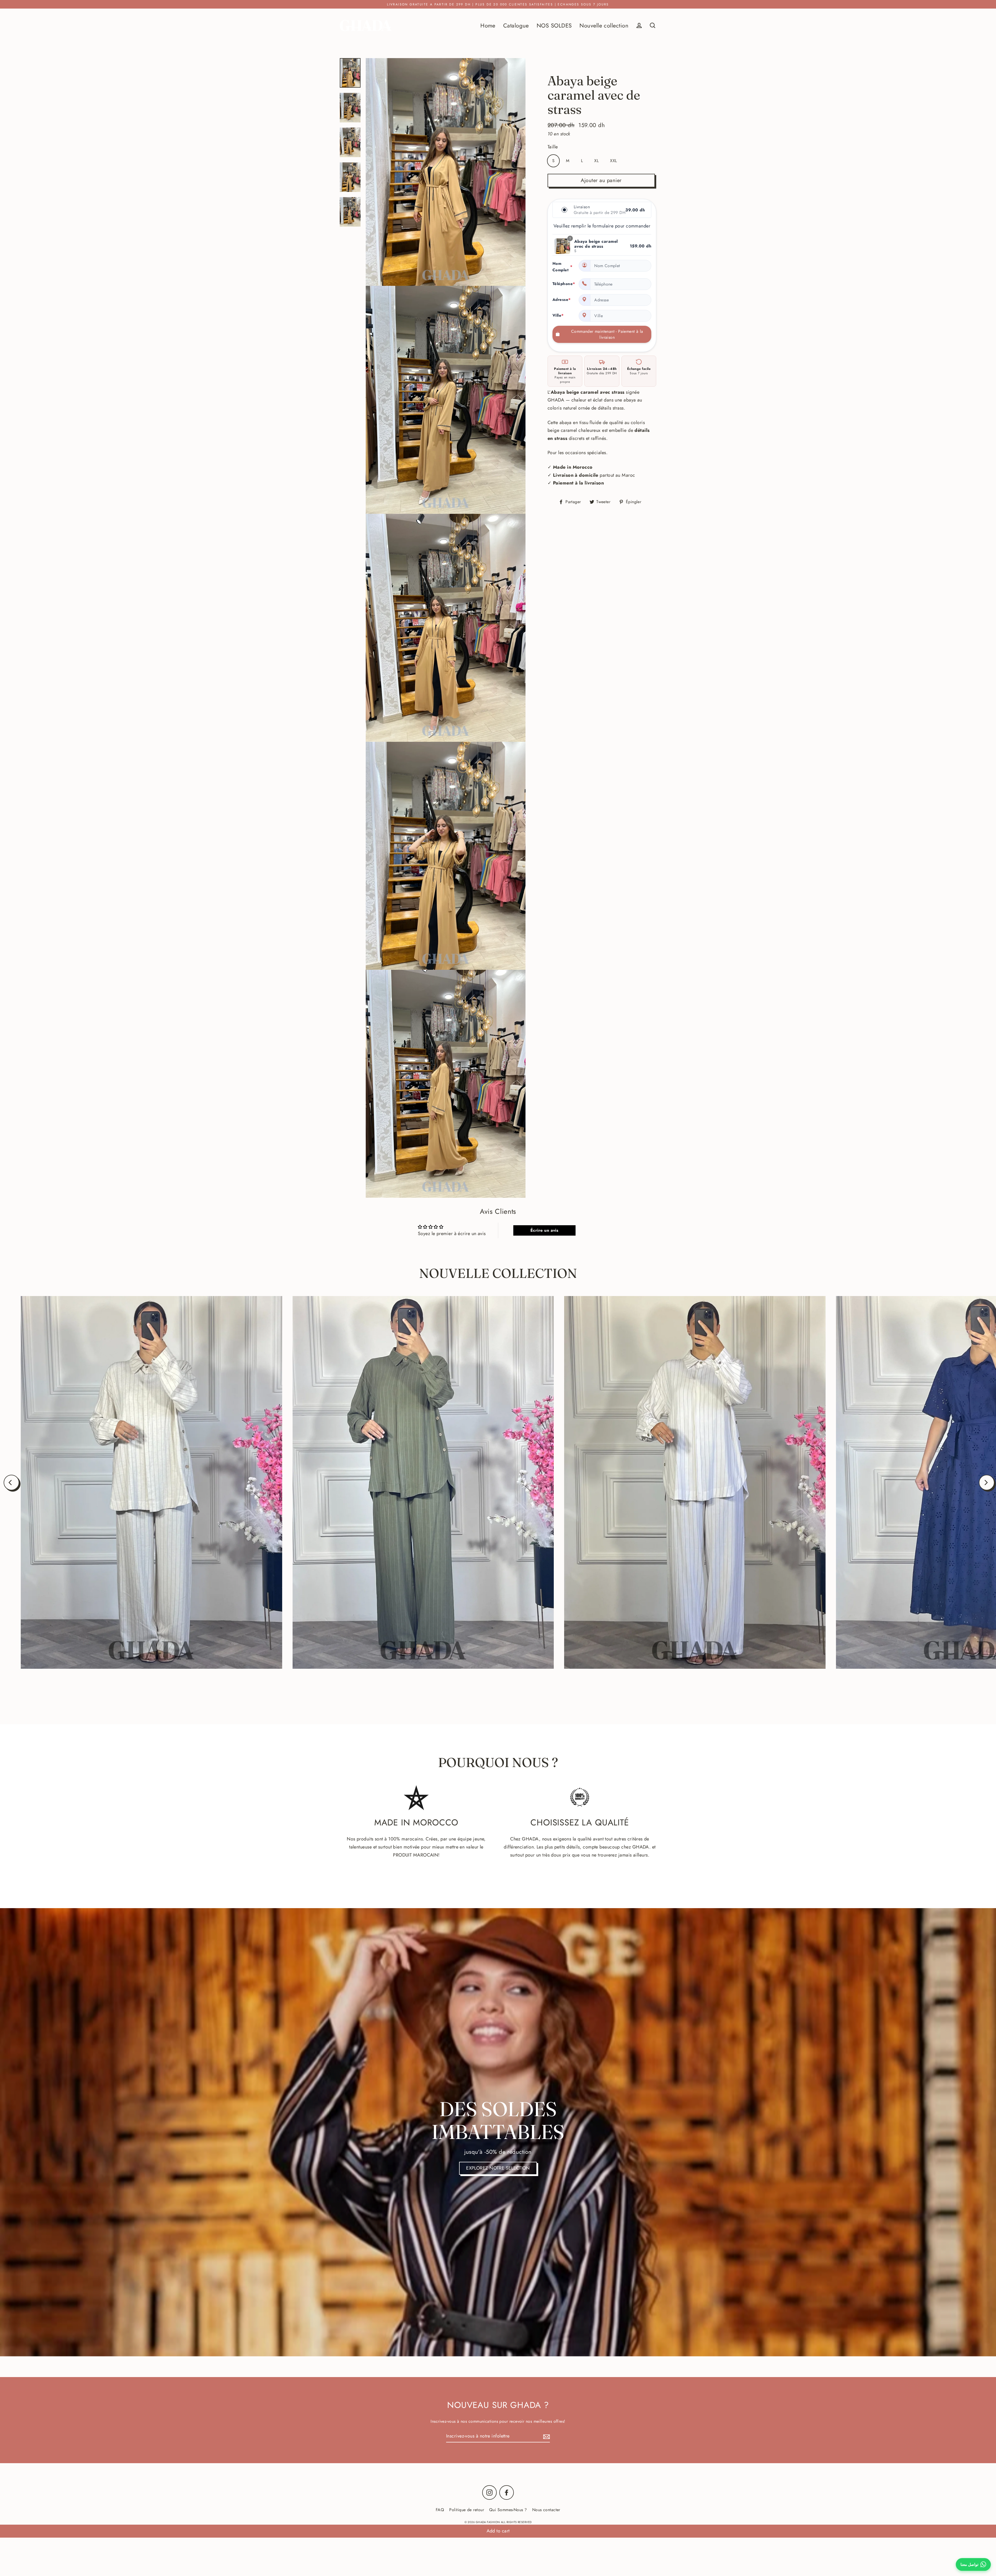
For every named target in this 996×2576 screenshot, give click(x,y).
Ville (558, 315)
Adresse (562, 300)
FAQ (440, 2510)
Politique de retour (467, 2510)
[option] (498, 2132)
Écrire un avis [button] (544, 1230)
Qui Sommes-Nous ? (508, 2510)
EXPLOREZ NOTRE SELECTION (498, 2168)
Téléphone (562, 284)
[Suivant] (987, 1483)
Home (488, 26)
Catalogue (516, 26)
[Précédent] (11, 1483)
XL (596, 161)
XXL (613, 161)
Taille (553, 147)
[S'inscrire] (546, 2436)
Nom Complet (562, 267)
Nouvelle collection (604, 26)
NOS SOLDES (554, 26)
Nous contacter (546, 2510)
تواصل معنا (969, 2564)
